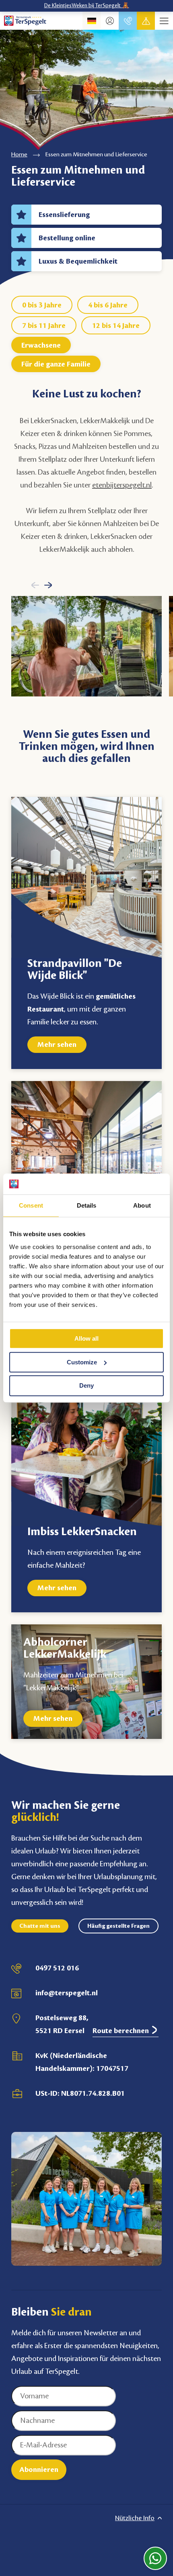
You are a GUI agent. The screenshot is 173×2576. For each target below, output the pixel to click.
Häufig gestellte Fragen (118, 1926)
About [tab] (142, 1206)
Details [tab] (87, 1206)
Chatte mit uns (40, 1926)
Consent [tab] (31, 1206)
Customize (82, 1362)
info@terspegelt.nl (67, 1993)
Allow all (86, 1338)
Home (19, 155)
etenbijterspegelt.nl (122, 485)
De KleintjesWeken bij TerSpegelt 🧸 (87, 6)
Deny (86, 1386)
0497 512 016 (57, 1968)
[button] (35, 585)
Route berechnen (122, 2031)
